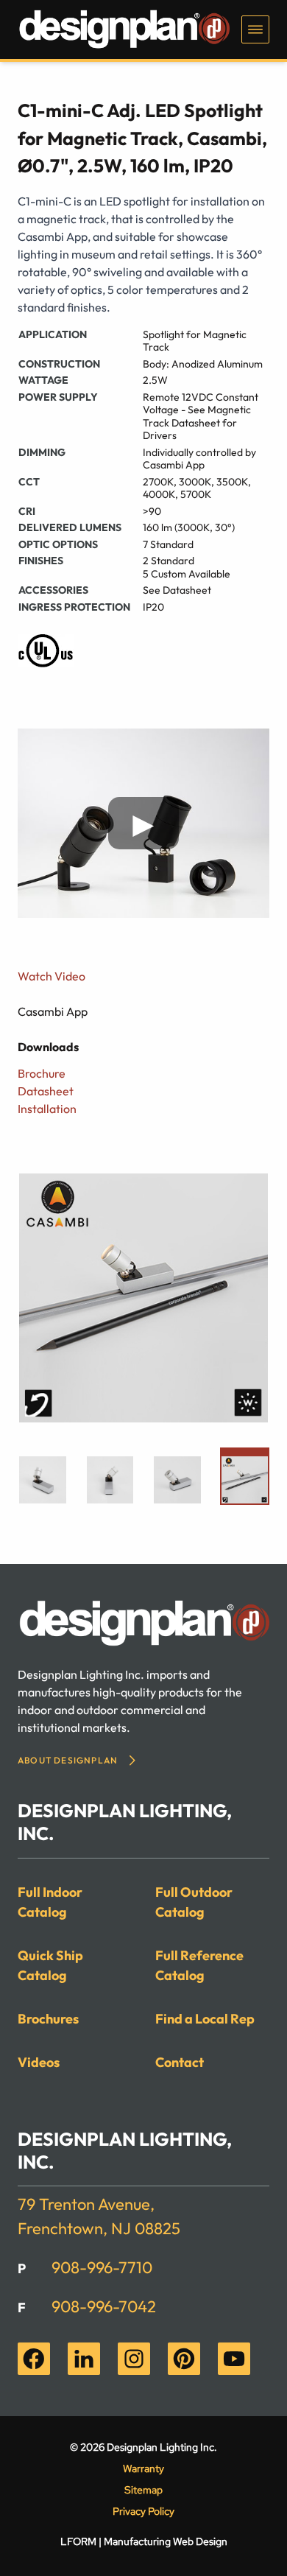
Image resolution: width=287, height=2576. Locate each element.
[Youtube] (234, 2359)
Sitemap (143, 2490)
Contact (180, 2062)
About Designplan (68, 1760)
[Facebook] (34, 2359)
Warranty (143, 2468)
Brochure (42, 1073)
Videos (39, 2062)
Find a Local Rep (205, 2019)
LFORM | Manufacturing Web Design (144, 2541)
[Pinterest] (184, 2359)
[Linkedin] (84, 2359)
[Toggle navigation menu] (255, 29)
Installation (47, 1109)
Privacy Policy (143, 2511)
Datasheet (46, 1091)
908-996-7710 (102, 2267)
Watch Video (52, 976)
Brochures (48, 2019)
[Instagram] (134, 2359)
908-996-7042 (104, 2306)
